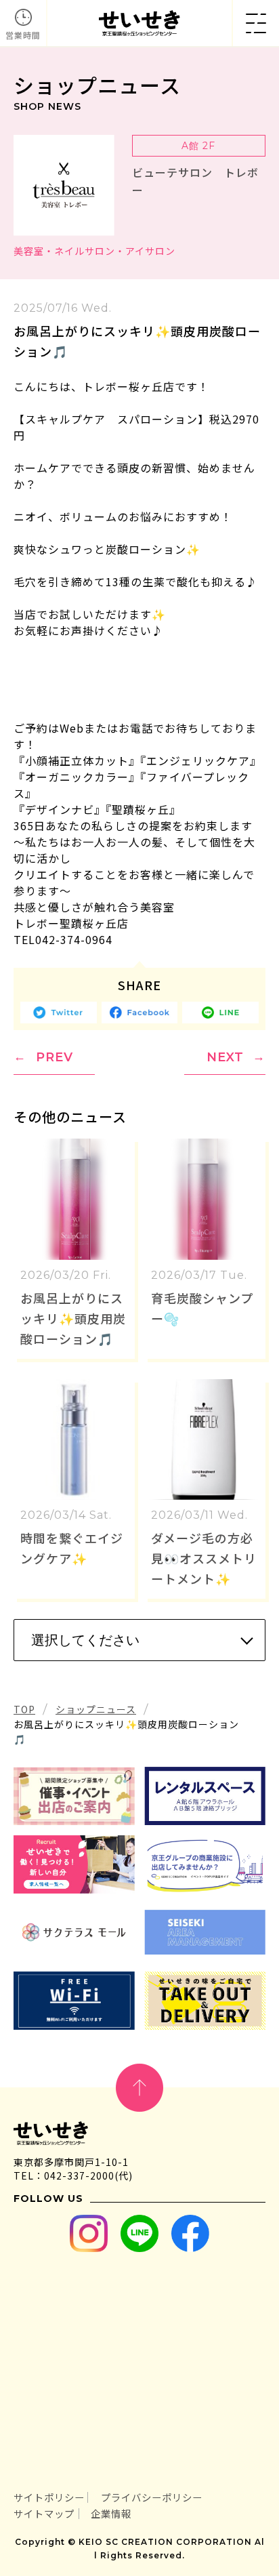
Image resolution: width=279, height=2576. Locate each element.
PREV (55, 1057)
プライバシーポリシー (152, 2497)
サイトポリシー (49, 2497)
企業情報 (111, 2513)
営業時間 (23, 35)
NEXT (225, 1057)
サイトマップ (44, 2513)
